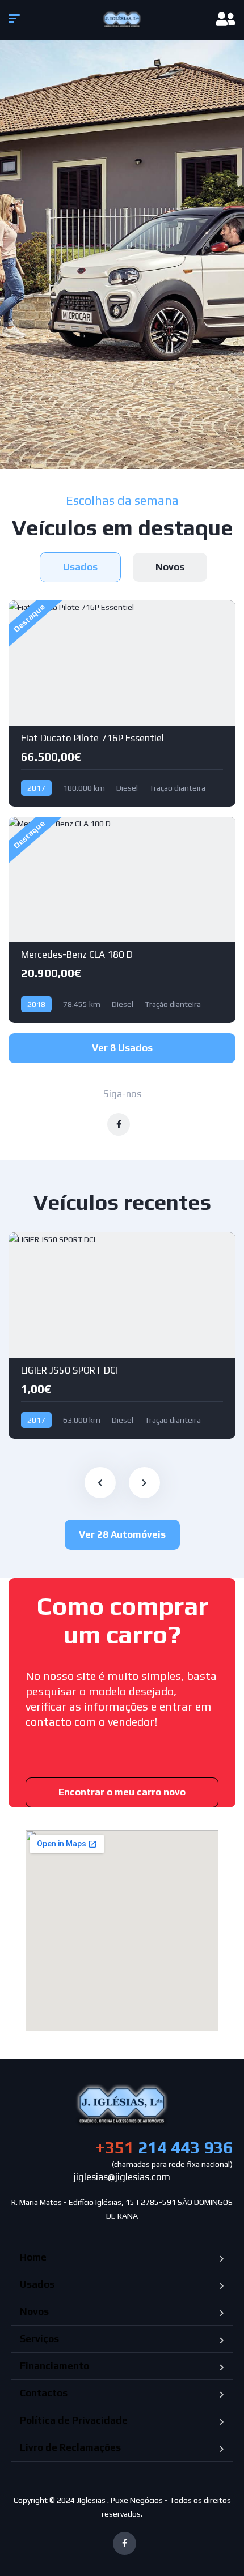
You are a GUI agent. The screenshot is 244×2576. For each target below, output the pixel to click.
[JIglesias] (122, 20)
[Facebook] (125, 2543)
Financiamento (54, 2366)
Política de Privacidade (74, 2420)
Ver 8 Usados (122, 1048)
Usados (37, 2284)
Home (33, 2257)
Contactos (44, 2393)
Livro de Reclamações (70, 2447)
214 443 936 (164, 2148)
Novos (34, 2311)
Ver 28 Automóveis (122, 1534)
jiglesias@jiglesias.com (122, 2177)
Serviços (39, 2339)
